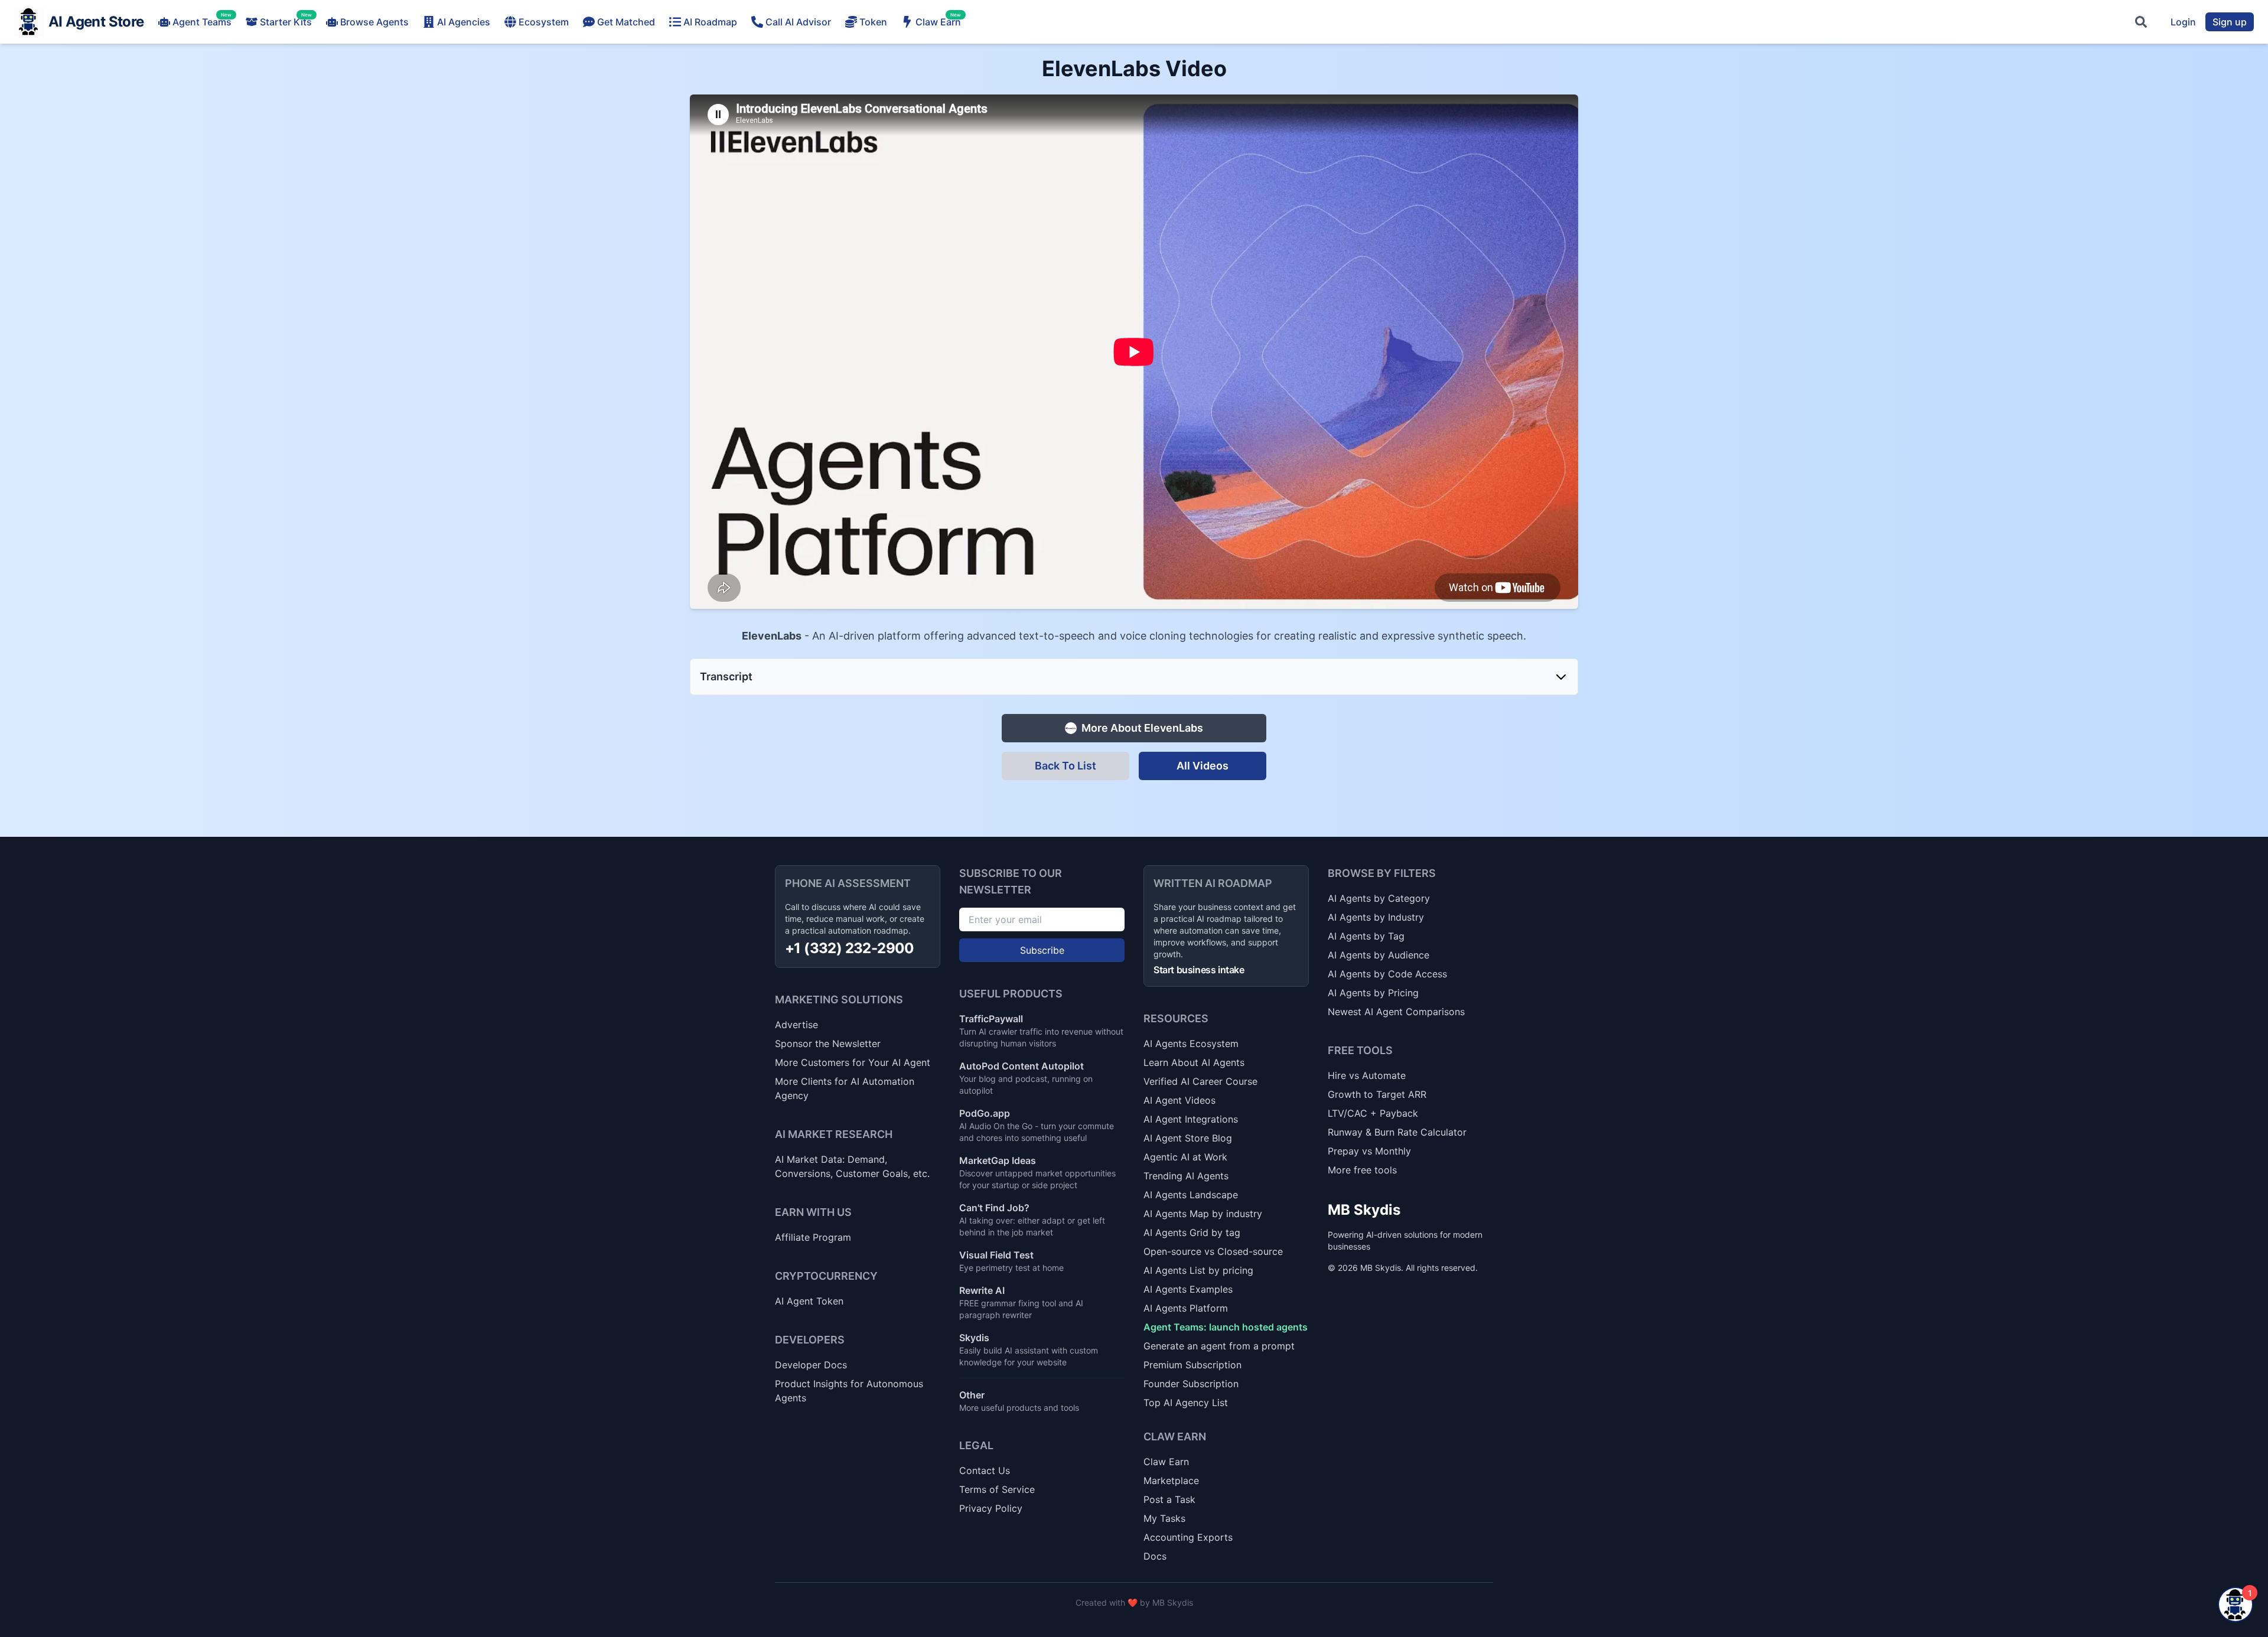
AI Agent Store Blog (1188, 1138)
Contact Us (985, 1470)
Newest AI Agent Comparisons (1396, 1012)
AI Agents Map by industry (1203, 1214)
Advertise (796, 1025)
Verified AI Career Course (1200, 1081)
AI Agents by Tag (1366, 936)
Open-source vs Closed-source (1213, 1251)
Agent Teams (202, 21)
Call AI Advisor (798, 22)
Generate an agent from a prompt (1219, 1346)
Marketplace (1171, 1481)
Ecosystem (544, 22)
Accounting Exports (1188, 1537)
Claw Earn (938, 21)
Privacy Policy (991, 1508)
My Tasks (1164, 1518)
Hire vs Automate (1367, 1075)
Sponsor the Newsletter (828, 1043)
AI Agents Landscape (1191, 1195)
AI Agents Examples (1188, 1289)
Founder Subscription (1191, 1384)
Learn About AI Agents (1194, 1062)
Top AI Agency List (1186, 1403)
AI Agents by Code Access (1387, 974)
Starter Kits (286, 21)
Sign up (2230, 22)
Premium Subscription (1192, 1365)
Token (873, 22)
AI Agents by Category (1379, 898)
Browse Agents (374, 22)
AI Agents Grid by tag (1192, 1232)
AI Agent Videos (1179, 1100)
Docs (1155, 1556)
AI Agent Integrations (1191, 1119)
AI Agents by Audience (1379, 955)
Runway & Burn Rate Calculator (1397, 1132)
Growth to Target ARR (1377, 1094)
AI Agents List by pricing (1198, 1270)
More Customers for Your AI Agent (853, 1062)
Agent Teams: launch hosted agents (1226, 1327)
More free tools (1362, 1170)
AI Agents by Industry (1376, 917)
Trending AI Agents (1186, 1176)
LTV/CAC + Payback (1373, 1113)
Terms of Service (997, 1489)
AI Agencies (464, 22)
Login (2183, 22)
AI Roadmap (710, 22)
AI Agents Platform (1186, 1308)
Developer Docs (811, 1365)
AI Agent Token (809, 1301)
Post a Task (1169, 1499)
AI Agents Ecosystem (1191, 1043)
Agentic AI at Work (1185, 1157)
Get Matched (626, 22)
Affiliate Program (813, 1237)
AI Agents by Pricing (1373, 993)
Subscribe (1042, 950)
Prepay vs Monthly (1369, 1151)
